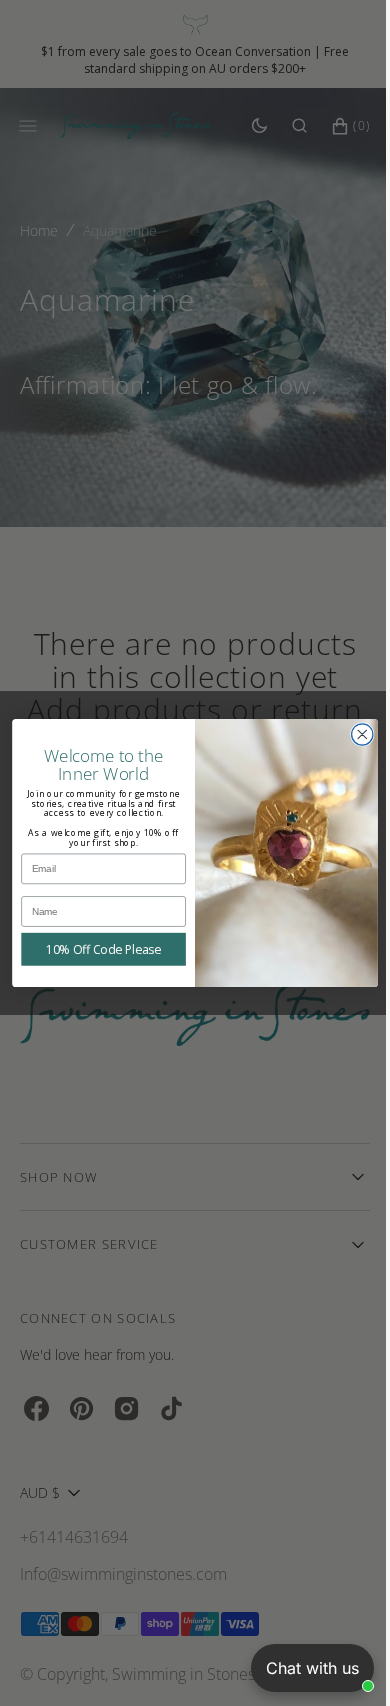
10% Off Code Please (96, 949)
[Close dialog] (354, 734)
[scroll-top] (329, 1660)
